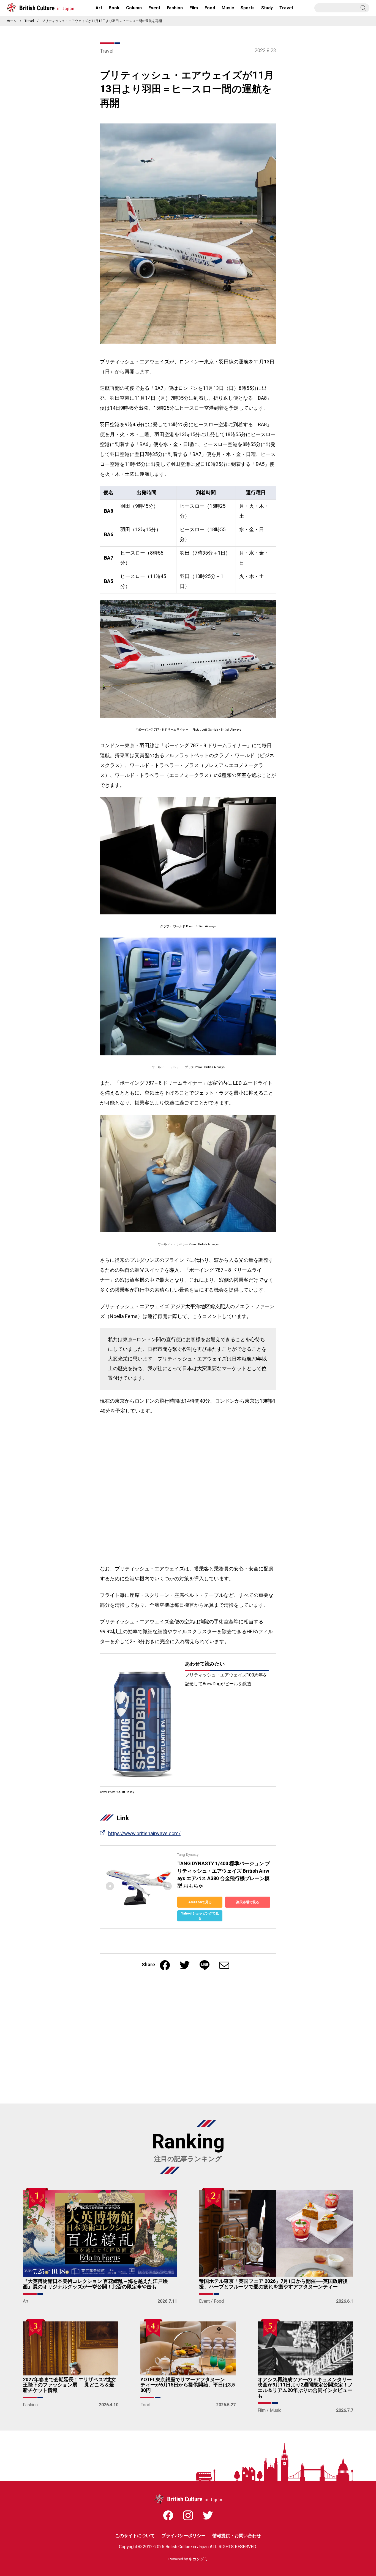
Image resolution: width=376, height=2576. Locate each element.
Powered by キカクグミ (188, 2559)
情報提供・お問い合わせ (237, 2536)
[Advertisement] (138, 2040)
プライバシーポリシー (184, 2536)
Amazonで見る (200, 1902)
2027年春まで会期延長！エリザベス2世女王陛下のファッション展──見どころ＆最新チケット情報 (69, 2385)
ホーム (12, 21)
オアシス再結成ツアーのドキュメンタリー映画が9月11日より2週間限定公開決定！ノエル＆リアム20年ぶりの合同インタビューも (305, 2388)
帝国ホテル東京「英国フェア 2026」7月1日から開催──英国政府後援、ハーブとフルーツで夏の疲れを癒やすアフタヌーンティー (273, 2284)
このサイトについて (135, 2536)
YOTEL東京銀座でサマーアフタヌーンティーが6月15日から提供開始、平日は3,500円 (188, 2385)
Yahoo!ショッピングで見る (200, 1916)
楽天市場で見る (248, 1902)
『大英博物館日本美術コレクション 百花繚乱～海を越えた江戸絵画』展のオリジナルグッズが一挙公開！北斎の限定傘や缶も (95, 2284)
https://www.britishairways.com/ (144, 1834)
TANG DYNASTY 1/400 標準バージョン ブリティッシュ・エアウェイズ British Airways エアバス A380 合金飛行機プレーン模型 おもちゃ (224, 1875)
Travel (29, 21)
